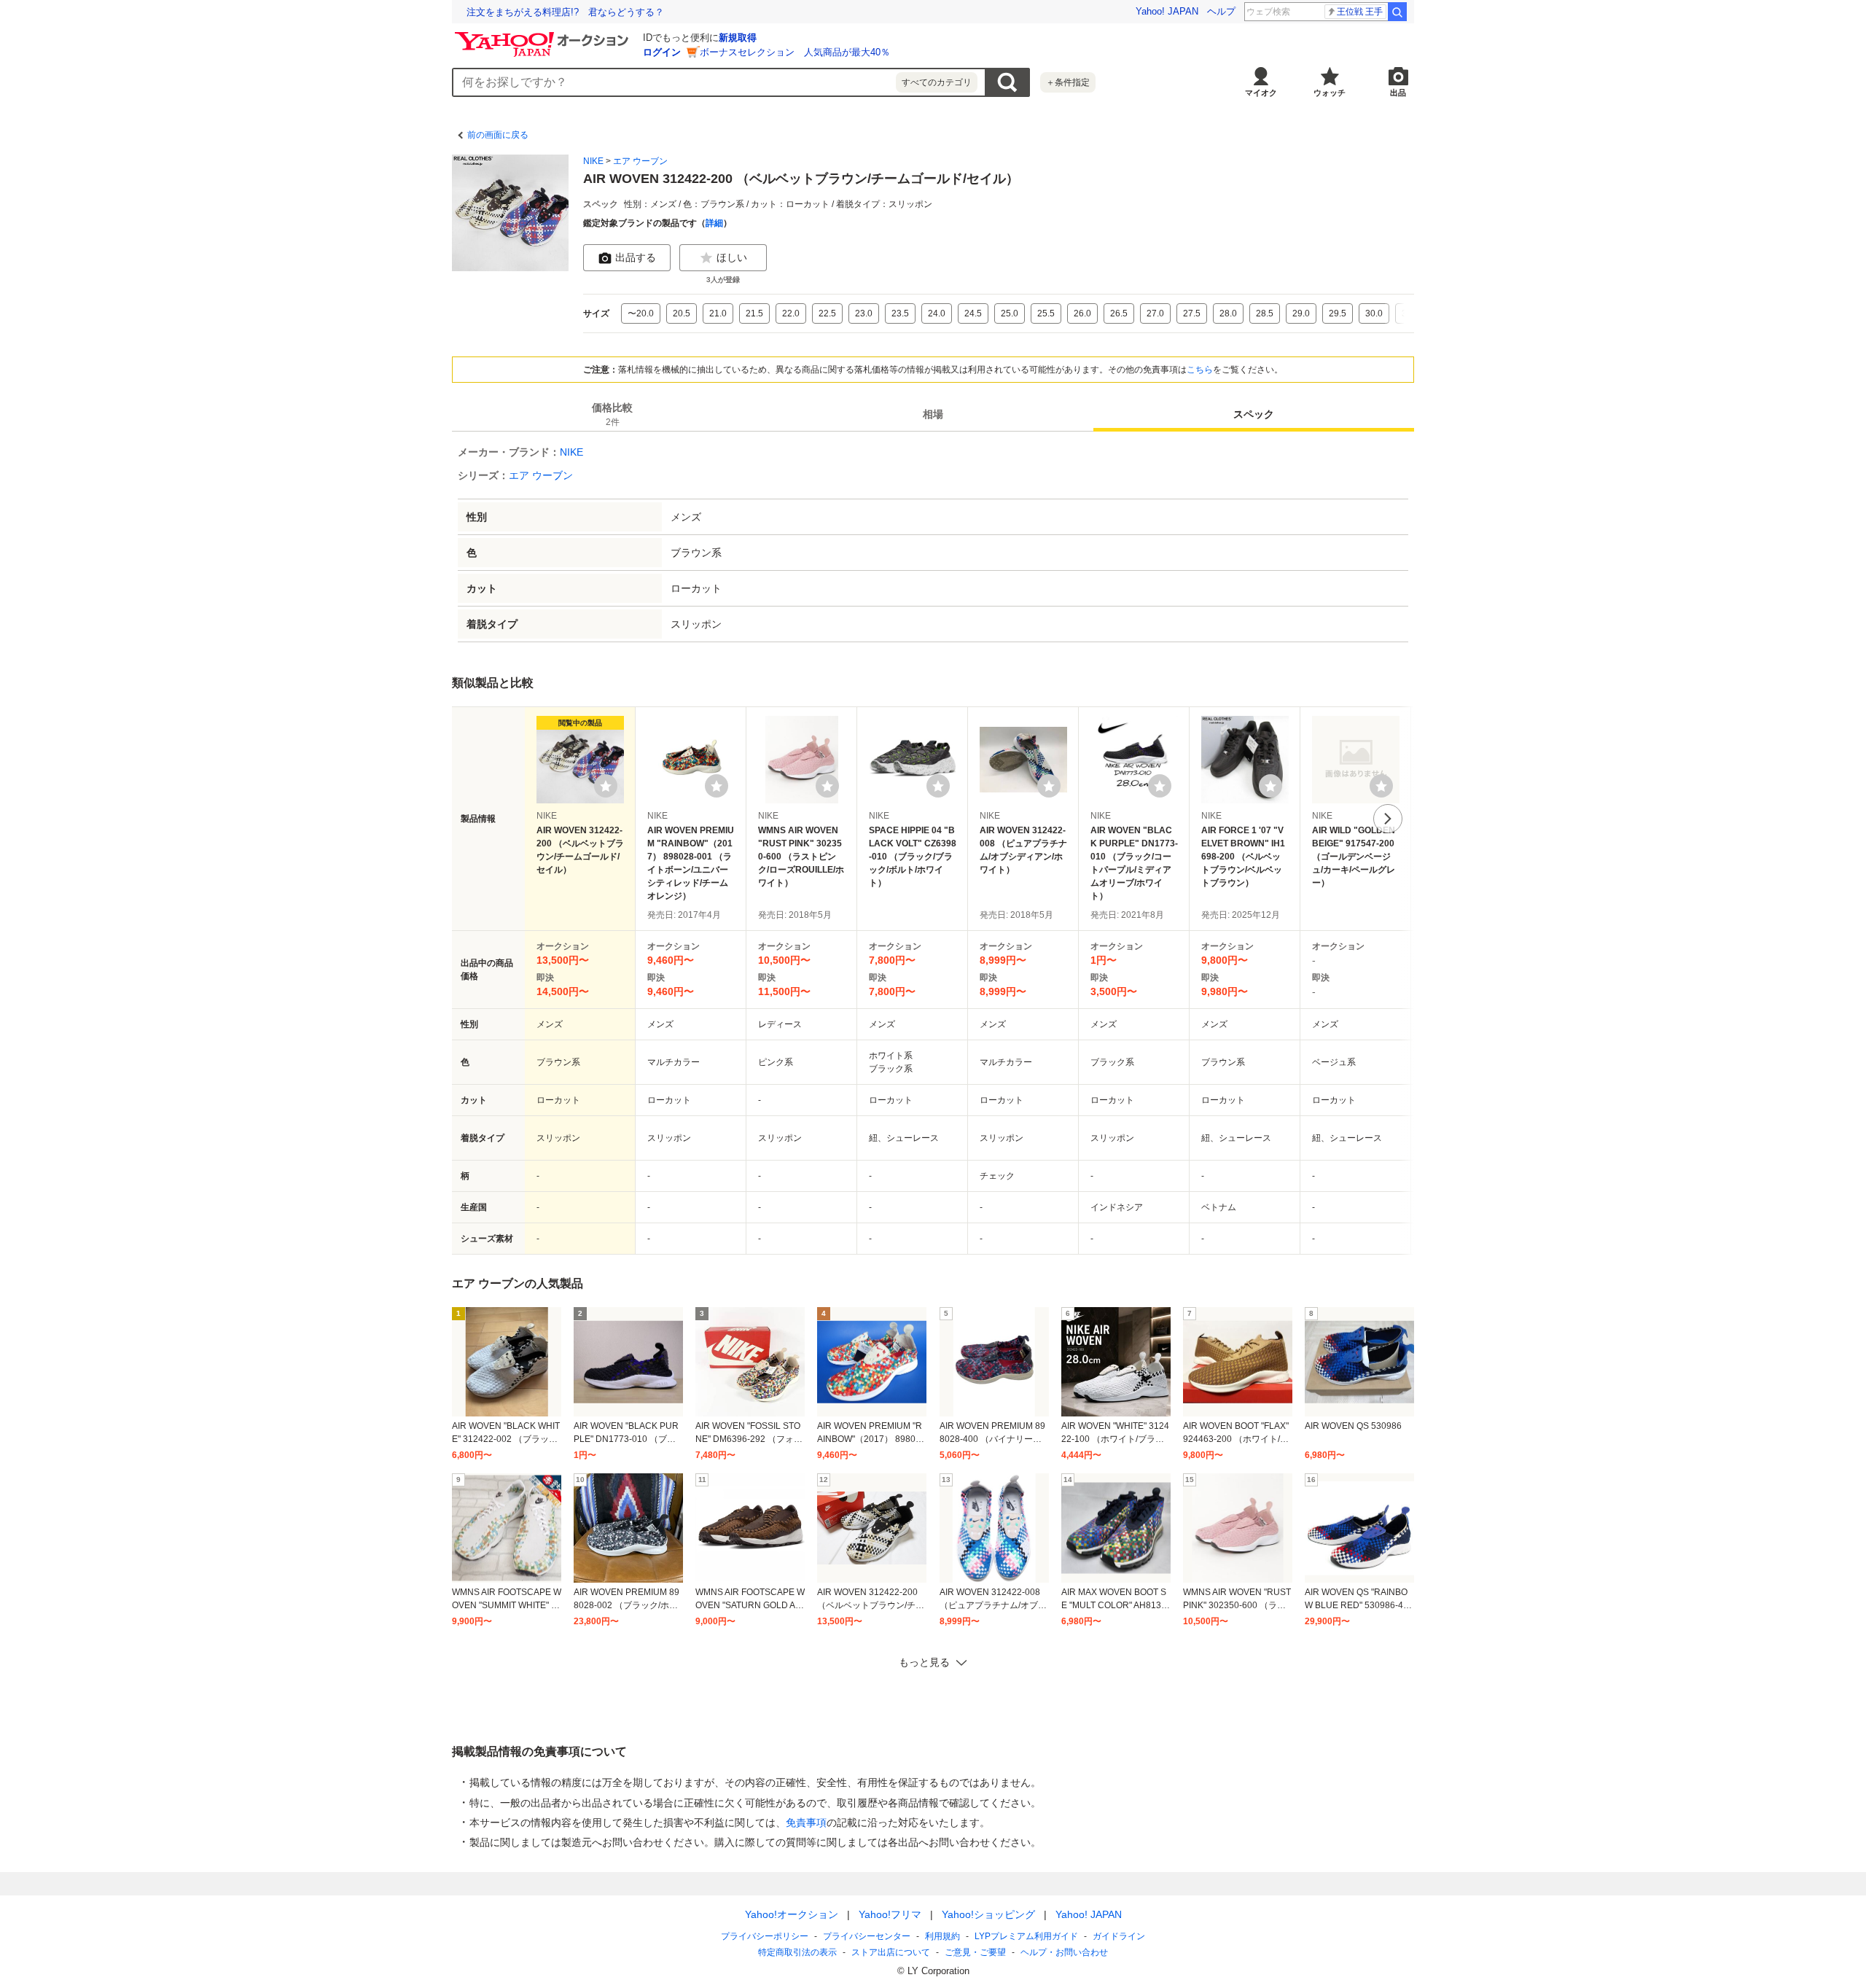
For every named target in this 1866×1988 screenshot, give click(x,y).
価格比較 (612, 414)
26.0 (1082, 313)
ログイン (662, 52)
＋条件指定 (1068, 82)
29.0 (1301, 313)
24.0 (937, 313)
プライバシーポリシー (765, 1936)
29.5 (1338, 313)
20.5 (682, 313)
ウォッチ (1330, 93)
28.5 (1265, 313)
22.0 (791, 313)
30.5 (1410, 313)
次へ (1388, 819)
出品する (636, 257)
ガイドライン (1119, 1936)
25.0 (1010, 313)
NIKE (593, 161)
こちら (1200, 370)
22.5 (827, 313)
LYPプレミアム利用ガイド (1026, 1936)
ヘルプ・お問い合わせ (1064, 1952)
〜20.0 (641, 313)
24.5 (973, 313)
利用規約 (942, 1936)
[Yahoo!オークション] (544, 36)
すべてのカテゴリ (937, 82)
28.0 (1228, 313)
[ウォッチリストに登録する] (606, 786)
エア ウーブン (640, 161)
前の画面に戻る (498, 135)
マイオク (1261, 93)
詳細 (714, 223)
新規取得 (738, 38)
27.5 (1192, 313)
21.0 (718, 313)
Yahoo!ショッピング (988, 1914)
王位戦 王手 (1360, 12)
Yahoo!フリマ (890, 1914)
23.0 (864, 313)
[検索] (1397, 12)
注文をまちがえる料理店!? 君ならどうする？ (565, 12)
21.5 (754, 313)
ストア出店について (891, 1952)
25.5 (1046, 313)
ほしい (732, 257)
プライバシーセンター (867, 1936)
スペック (1254, 414)
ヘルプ (1221, 11)
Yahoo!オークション (792, 1914)
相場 (933, 414)
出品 (1398, 93)
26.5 (1119, 313)
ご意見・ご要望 (975, 1952)
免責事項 (806, 1823)
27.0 (1155, 313)
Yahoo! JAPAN (1167, 11)
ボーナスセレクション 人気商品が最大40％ (795, 52)
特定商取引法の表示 (797, 1952)
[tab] (612, 414)
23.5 (900, 313)
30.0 (1374, 313)
